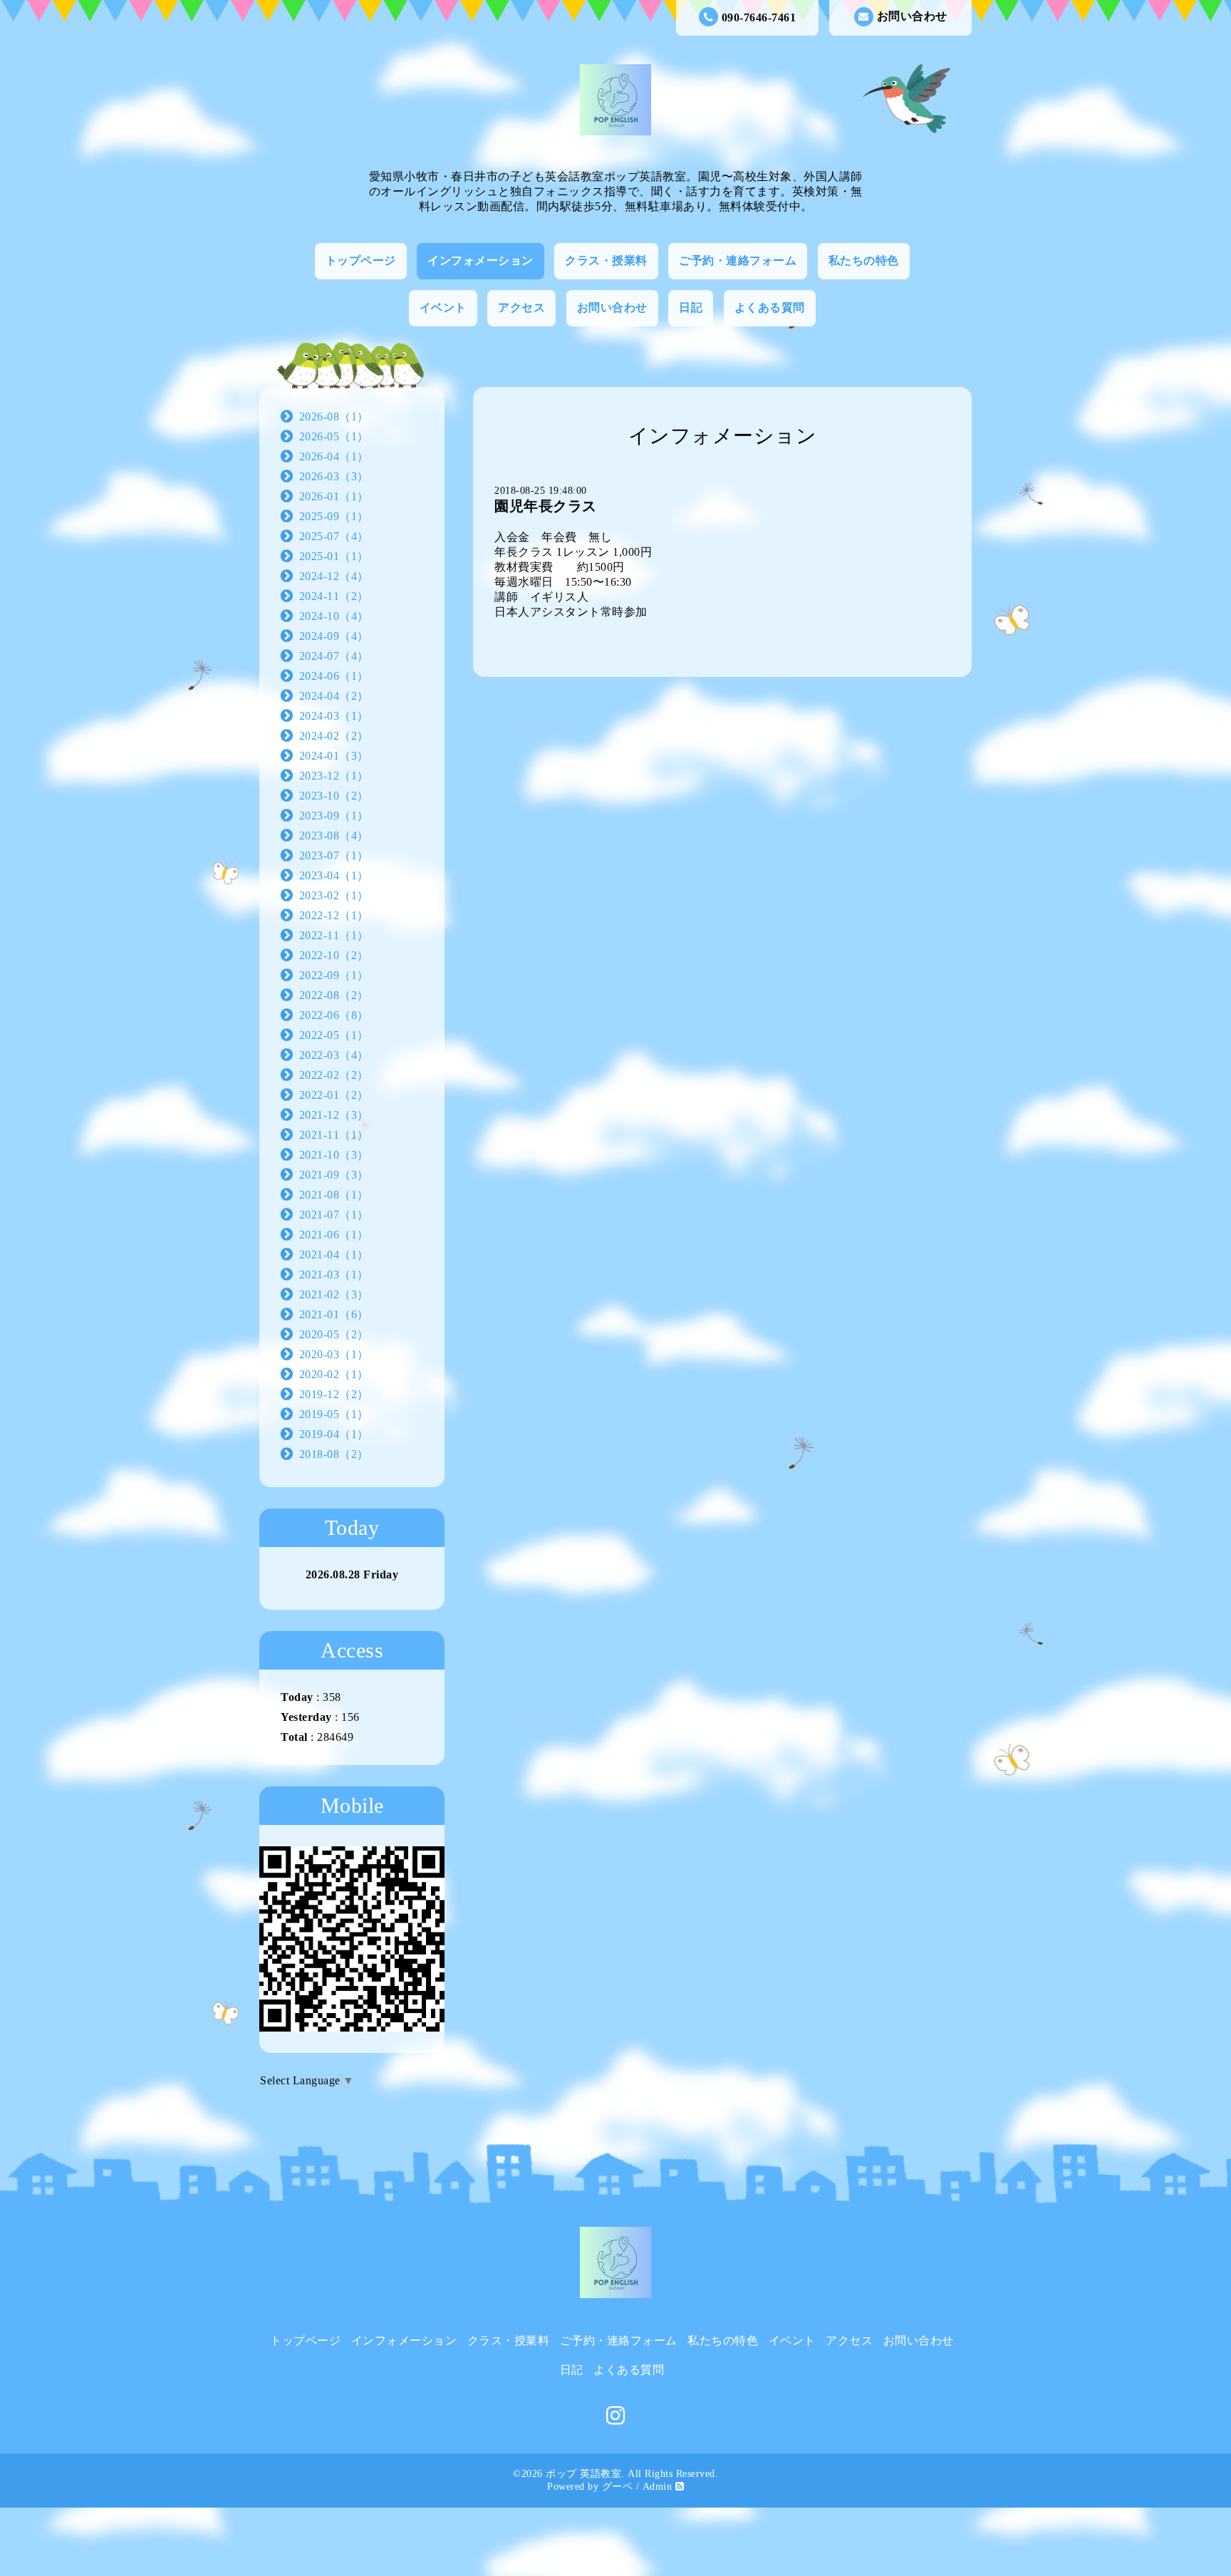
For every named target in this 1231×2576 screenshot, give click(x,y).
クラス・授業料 (606, 260)
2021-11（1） (334, 1135)
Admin (658, 2487)
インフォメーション (481, 260)
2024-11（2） (334, 596)
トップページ (361, 260)
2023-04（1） (334, 875)
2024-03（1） (334, 716)
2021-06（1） (334, 1235)
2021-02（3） (334, 1294)
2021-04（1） (334, 1255)
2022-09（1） (334, 975)
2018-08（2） (334, 1454)
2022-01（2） (334, 1095)
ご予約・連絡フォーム (738, 260)
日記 (691, 307)
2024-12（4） (334, 576)
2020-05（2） (334, 1334)
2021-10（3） (334, 1155)
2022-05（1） (334, 1035)
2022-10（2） (334, 955)
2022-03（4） (334, 1055)
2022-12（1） (334, 915)
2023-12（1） (334, 776)
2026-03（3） (334, 476)
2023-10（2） (334, 796)
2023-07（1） (334, 855)
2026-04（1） (334, 456)
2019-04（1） (334, 1434)
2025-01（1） (334, 556)
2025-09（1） (334, 516)
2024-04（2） (334, 696)
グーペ (618, 2487)
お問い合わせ (912, 16)
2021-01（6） (334, 1314)
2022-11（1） (334, 935)
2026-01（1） (334, 496)
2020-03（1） (334, 1354)
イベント (443, 307)
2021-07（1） (334, 1215)
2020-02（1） (334, 1374)
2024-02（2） (334, 736)
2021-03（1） (334, 1274)
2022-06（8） (334, 1015)
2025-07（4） (334, 536)
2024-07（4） (334, 656)
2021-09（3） (334, 1175)
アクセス (521, 307)
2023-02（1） (334, 895)
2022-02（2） (334, 1075)
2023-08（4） (334, 836)
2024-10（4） (334, 616)
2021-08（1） (334, 1195)
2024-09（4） (334, 636)
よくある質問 (770, 307)
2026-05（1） (334, 436)
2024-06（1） (334, 676)
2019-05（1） (334, 1414)
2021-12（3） (334, 1115)
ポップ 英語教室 (583, 2474)
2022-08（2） (334, 995)
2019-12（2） (334, 1394)
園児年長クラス (546, 506)
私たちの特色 (864, 260)
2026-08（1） (334, 417)
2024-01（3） (334, 756)
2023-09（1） (334, 816)
